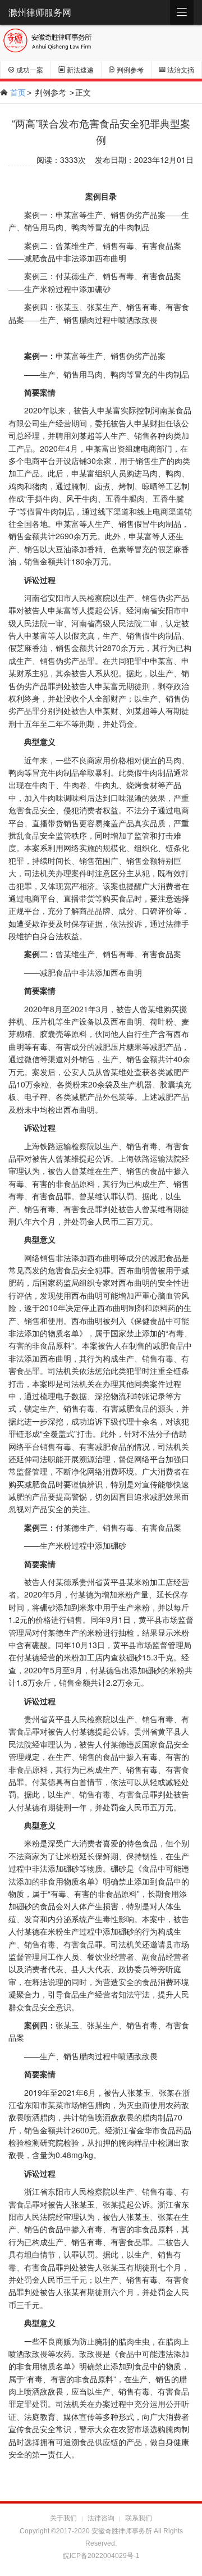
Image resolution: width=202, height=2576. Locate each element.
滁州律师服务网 (40, 12)
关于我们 (63, 2518)
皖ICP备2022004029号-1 (101, 2556)
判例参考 (50, 92)
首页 (18, 92)
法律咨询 (101, 2518)
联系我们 (139, 2518)
